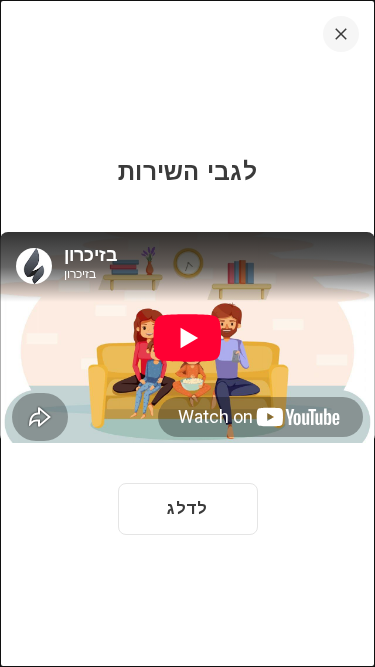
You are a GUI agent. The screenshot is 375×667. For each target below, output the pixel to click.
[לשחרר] (341, 34)
